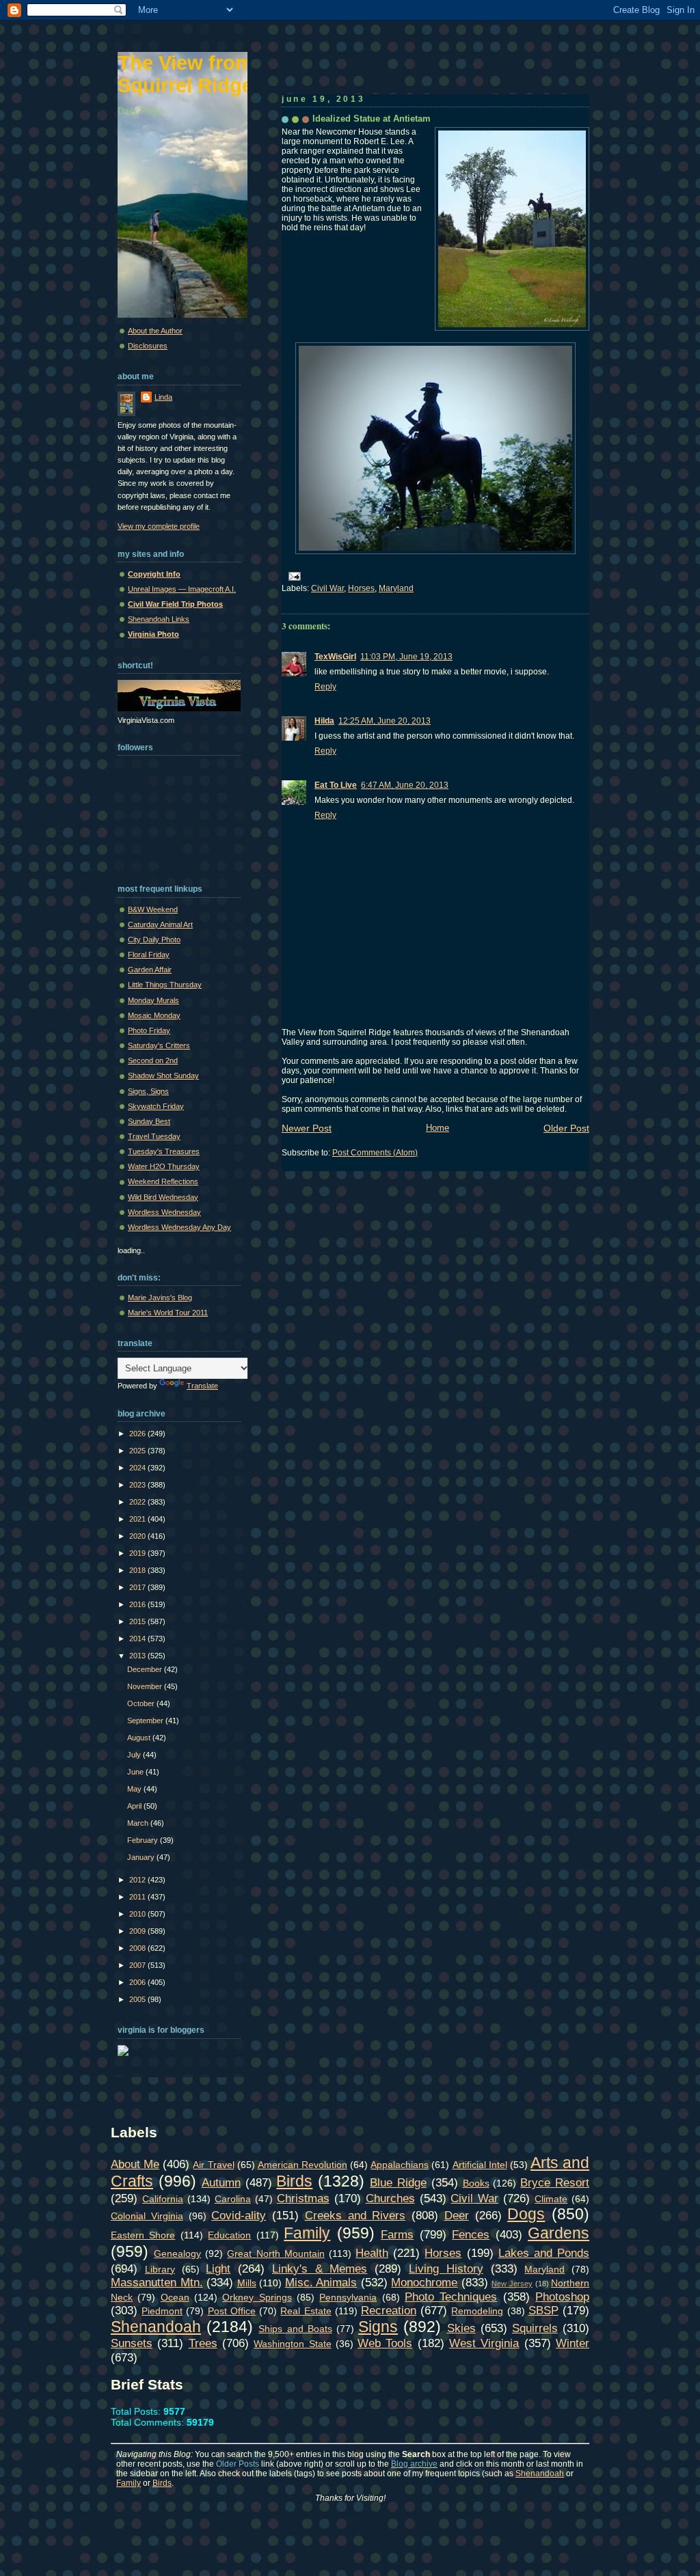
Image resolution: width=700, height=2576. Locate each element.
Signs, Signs (148, 1091)
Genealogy (177, 2253)
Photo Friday (149, 1030)
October (142, 1703)
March (139, 1823)
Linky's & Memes (320, 2269)
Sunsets (132, 2343)
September (146, 1721)
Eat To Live (336, 785)
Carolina (233, 2199)
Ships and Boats (295, 2329)
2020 (138, 1536)
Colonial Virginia (147, 2216)
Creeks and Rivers (355, 2215)
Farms (397, 2234)
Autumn (221, 2182)
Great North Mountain (275, 2253)
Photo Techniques (451, 2297)
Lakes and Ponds (544, 2253)
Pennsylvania (348, 2297)
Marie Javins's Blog (160, 1298)
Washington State (292, 2344)
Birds (294, 2181)
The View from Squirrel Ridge (185, 74)
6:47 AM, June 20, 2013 (405, 785)
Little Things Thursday (165, 985)
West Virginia (484, 2343)
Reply (325, 687)
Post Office (232, 2311)
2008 (138, 1948)
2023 (138, 1485)
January (142, 1857)
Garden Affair (150, 970)
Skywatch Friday (156, 1106)
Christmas (303, 2198)
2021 (138, 1519)
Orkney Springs (257, 2297)
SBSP (543, 2310)
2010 (138, 1914)
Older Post (566, 1128)
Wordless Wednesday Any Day (179, 1227)
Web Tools (385, 2343)
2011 (138, 1897)
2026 (138, 1434)
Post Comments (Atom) (375, 1153)
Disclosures (148, 346)
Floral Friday (149, 955)
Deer (457, 2215)
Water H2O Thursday (164, 1166)
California (163, 2199)
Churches (390, 2198)
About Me (135, 2164)
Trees (203, 2343)
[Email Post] (293, 576)
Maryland (396, 588)
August (140, 1738)
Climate (551, 2199)
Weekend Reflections (163, 1181)
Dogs (526, 2214)
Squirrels (535, 2328)
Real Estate (306, 2311)
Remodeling (477, 2311)
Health (372, 2253)
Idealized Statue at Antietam (372, 119)
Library (160, 2269)
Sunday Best (149, 1121)
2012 (138, 1880)
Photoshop (562, 2297)
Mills (247, 2283)
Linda (163, 397)
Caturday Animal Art (160, 924)
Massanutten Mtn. (157, 2282)
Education (229, 2235)
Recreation (389, 2310)
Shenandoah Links (159, 619)
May (135, 1789)
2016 (138, 1604)
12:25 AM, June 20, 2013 (385, 721)
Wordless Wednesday (164, 1212)
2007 (138, 1965)
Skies (461, 2328)
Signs (378, 2327)
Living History (446, 2269)
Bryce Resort (555, 2182)
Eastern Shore (143, 2235)
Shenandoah (156, 2327)
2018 (138, 1570)
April (135, 1806)
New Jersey (512, 2284)
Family (307, 2233)
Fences (471, 2234)
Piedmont (162, 2311)
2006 (138, 1982)
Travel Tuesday (154, 1136)
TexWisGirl (335, 657)
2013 (138, 1656)
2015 (138, 1621)
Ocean (175, 2297)
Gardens (558, 2233)
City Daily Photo (154, 940)
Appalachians (400, 2165)
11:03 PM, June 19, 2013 (406, 657)
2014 (138, 1639)
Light (218, 2269)
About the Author (155, 331)
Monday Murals (153, 1000)
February (144, 1840)
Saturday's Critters (159, 1045)
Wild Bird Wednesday (163, 1197)
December (146, 1669)
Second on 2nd (153, 1060)
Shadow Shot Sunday (163, 1075)
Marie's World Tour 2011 (168, 1313)
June (136, 1772)
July (135, 1755)
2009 (138, 1931)
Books (476, 2183)
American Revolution (302, 2165)
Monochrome (424, 2282)
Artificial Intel (480, 2165)
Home (437, 1128)
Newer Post (307, 1128)
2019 (138, 1553)
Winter (573, 2343)
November (146, 1686)
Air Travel (213, 2165)
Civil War (327, 588)
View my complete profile (159, 526)
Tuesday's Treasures (164, 1151)
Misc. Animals (321, 2282)
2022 (138, 1502)
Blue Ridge (398, 2182)
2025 (138, 1451)
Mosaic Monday (154, 1015)
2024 (138, 1468)
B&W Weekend (153, 909)
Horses (361, 588)
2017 (138, 1587)
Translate (202, 1386)
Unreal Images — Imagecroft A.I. (182, 589)
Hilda (324, 721)
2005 (138, 1999)
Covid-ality (239, 2215)
